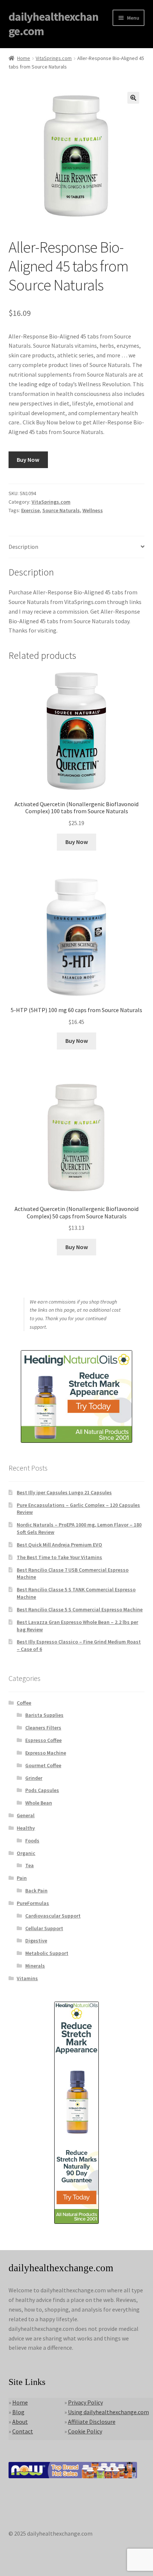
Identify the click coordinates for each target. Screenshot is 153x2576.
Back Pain (36, 1891)
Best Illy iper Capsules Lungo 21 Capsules (64, 1492)
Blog (18, 2412)
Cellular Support (44, 1928)
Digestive (36, 1941)
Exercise (30, 510)
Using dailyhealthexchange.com (108, 2412)
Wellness (93, 510)
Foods (32, 1841)
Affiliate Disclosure (92, 2422)
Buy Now (28, 460)
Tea (30, 1865)
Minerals (35, 1966)
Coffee (24, 1703)
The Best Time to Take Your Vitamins (59, 1557)
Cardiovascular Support (53, 1916)
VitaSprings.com (54, 58)
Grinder (34, 1778)
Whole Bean (39, 1803)
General (26, 1815)
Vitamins (27, 1978)
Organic (26, 1853)
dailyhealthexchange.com (53, 24)
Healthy (26, 1828)
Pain (22, 1878)
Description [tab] (23, 547)
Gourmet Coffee (43, 1765)
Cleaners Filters (43, 1728)
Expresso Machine (46, 1753)
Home (24, 58)
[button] (133, 98)
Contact (23, 2431)
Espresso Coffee (43, 1740)
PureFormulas (33, 1903)
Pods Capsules (42, 1790)
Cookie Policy (85, 2431)
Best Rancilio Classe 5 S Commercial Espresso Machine (80, 1609)
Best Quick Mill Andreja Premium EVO (59, 1545)
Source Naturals (61, 510)
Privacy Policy (85, 2402)
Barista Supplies (44, 1715)
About (20, 2422)
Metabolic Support (47, 1953)
